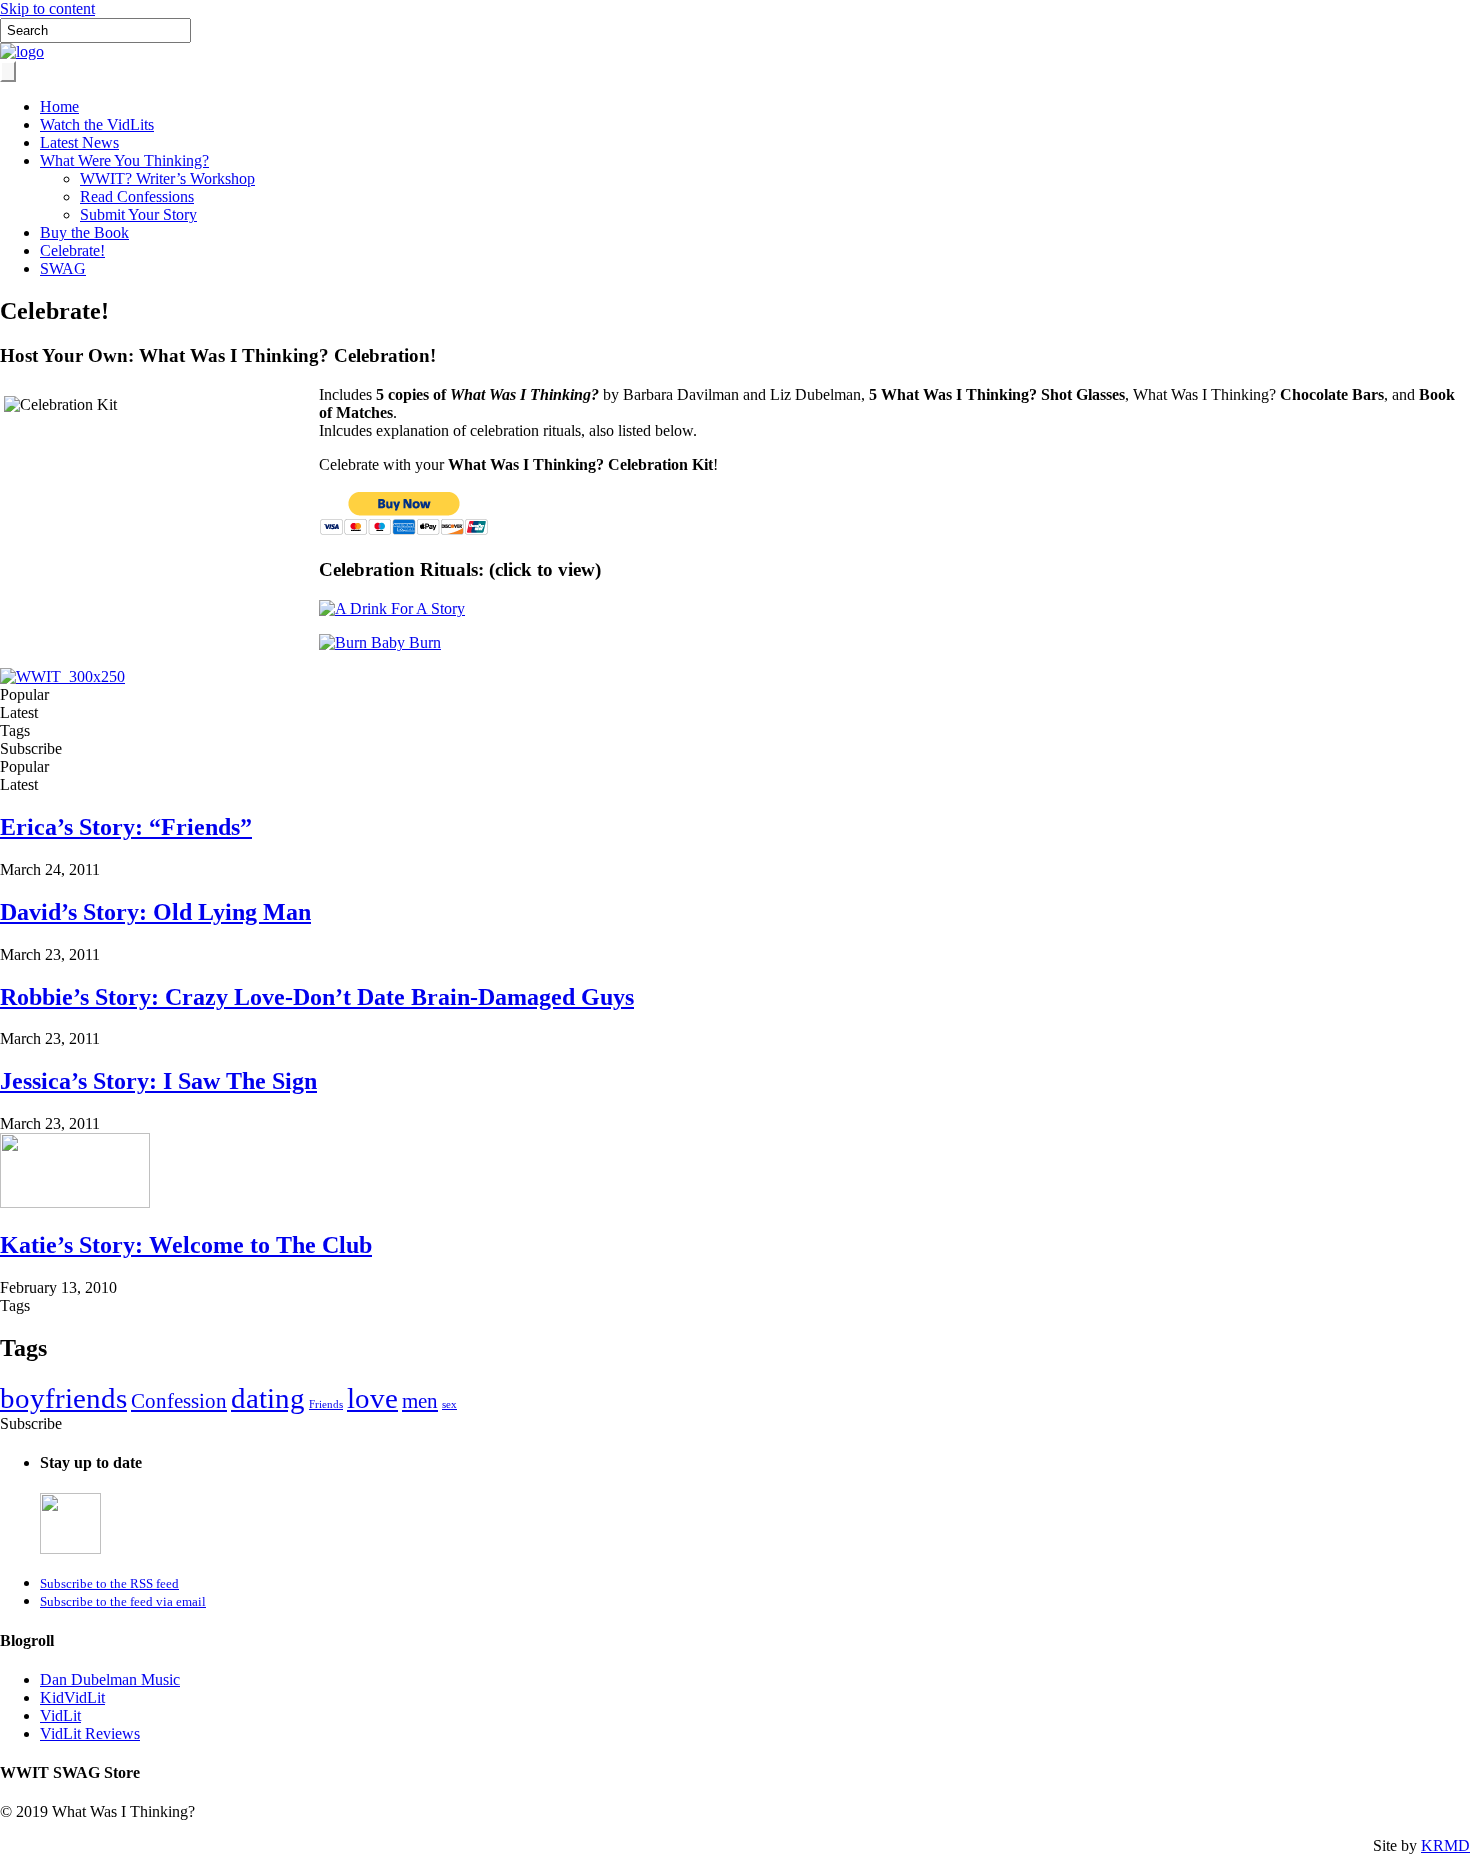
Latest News (79, 142)
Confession (179, 1401)
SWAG (63, 268)
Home (59, 106)
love (372, 1398)
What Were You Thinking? (124, 160)
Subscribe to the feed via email (123, 1601)
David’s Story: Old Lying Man (155, 912)
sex (449, 1404)
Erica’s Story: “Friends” (126, 827)
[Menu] (8, 71)
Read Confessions (137, 196)
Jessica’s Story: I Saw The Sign (158, 1081)
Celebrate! (72, 250)
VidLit (60, 1715)
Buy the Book (84, 232)
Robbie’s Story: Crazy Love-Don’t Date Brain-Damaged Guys (317, 997)
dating (268, 1398)
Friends (326, 1404)
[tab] (735, 695)
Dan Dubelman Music (110, 1679)
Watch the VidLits (97, 124)
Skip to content (47, 8)
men (420, 1401)
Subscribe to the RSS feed (109, 1583)
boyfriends (63, 1398)
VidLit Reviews (90, 1733)
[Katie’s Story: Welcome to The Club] (75, 1202)
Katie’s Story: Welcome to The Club (186, 1245)
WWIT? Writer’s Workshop (167, 178)
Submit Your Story (138, 214)
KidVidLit (72, 1697)
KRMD (1445, 1845)
